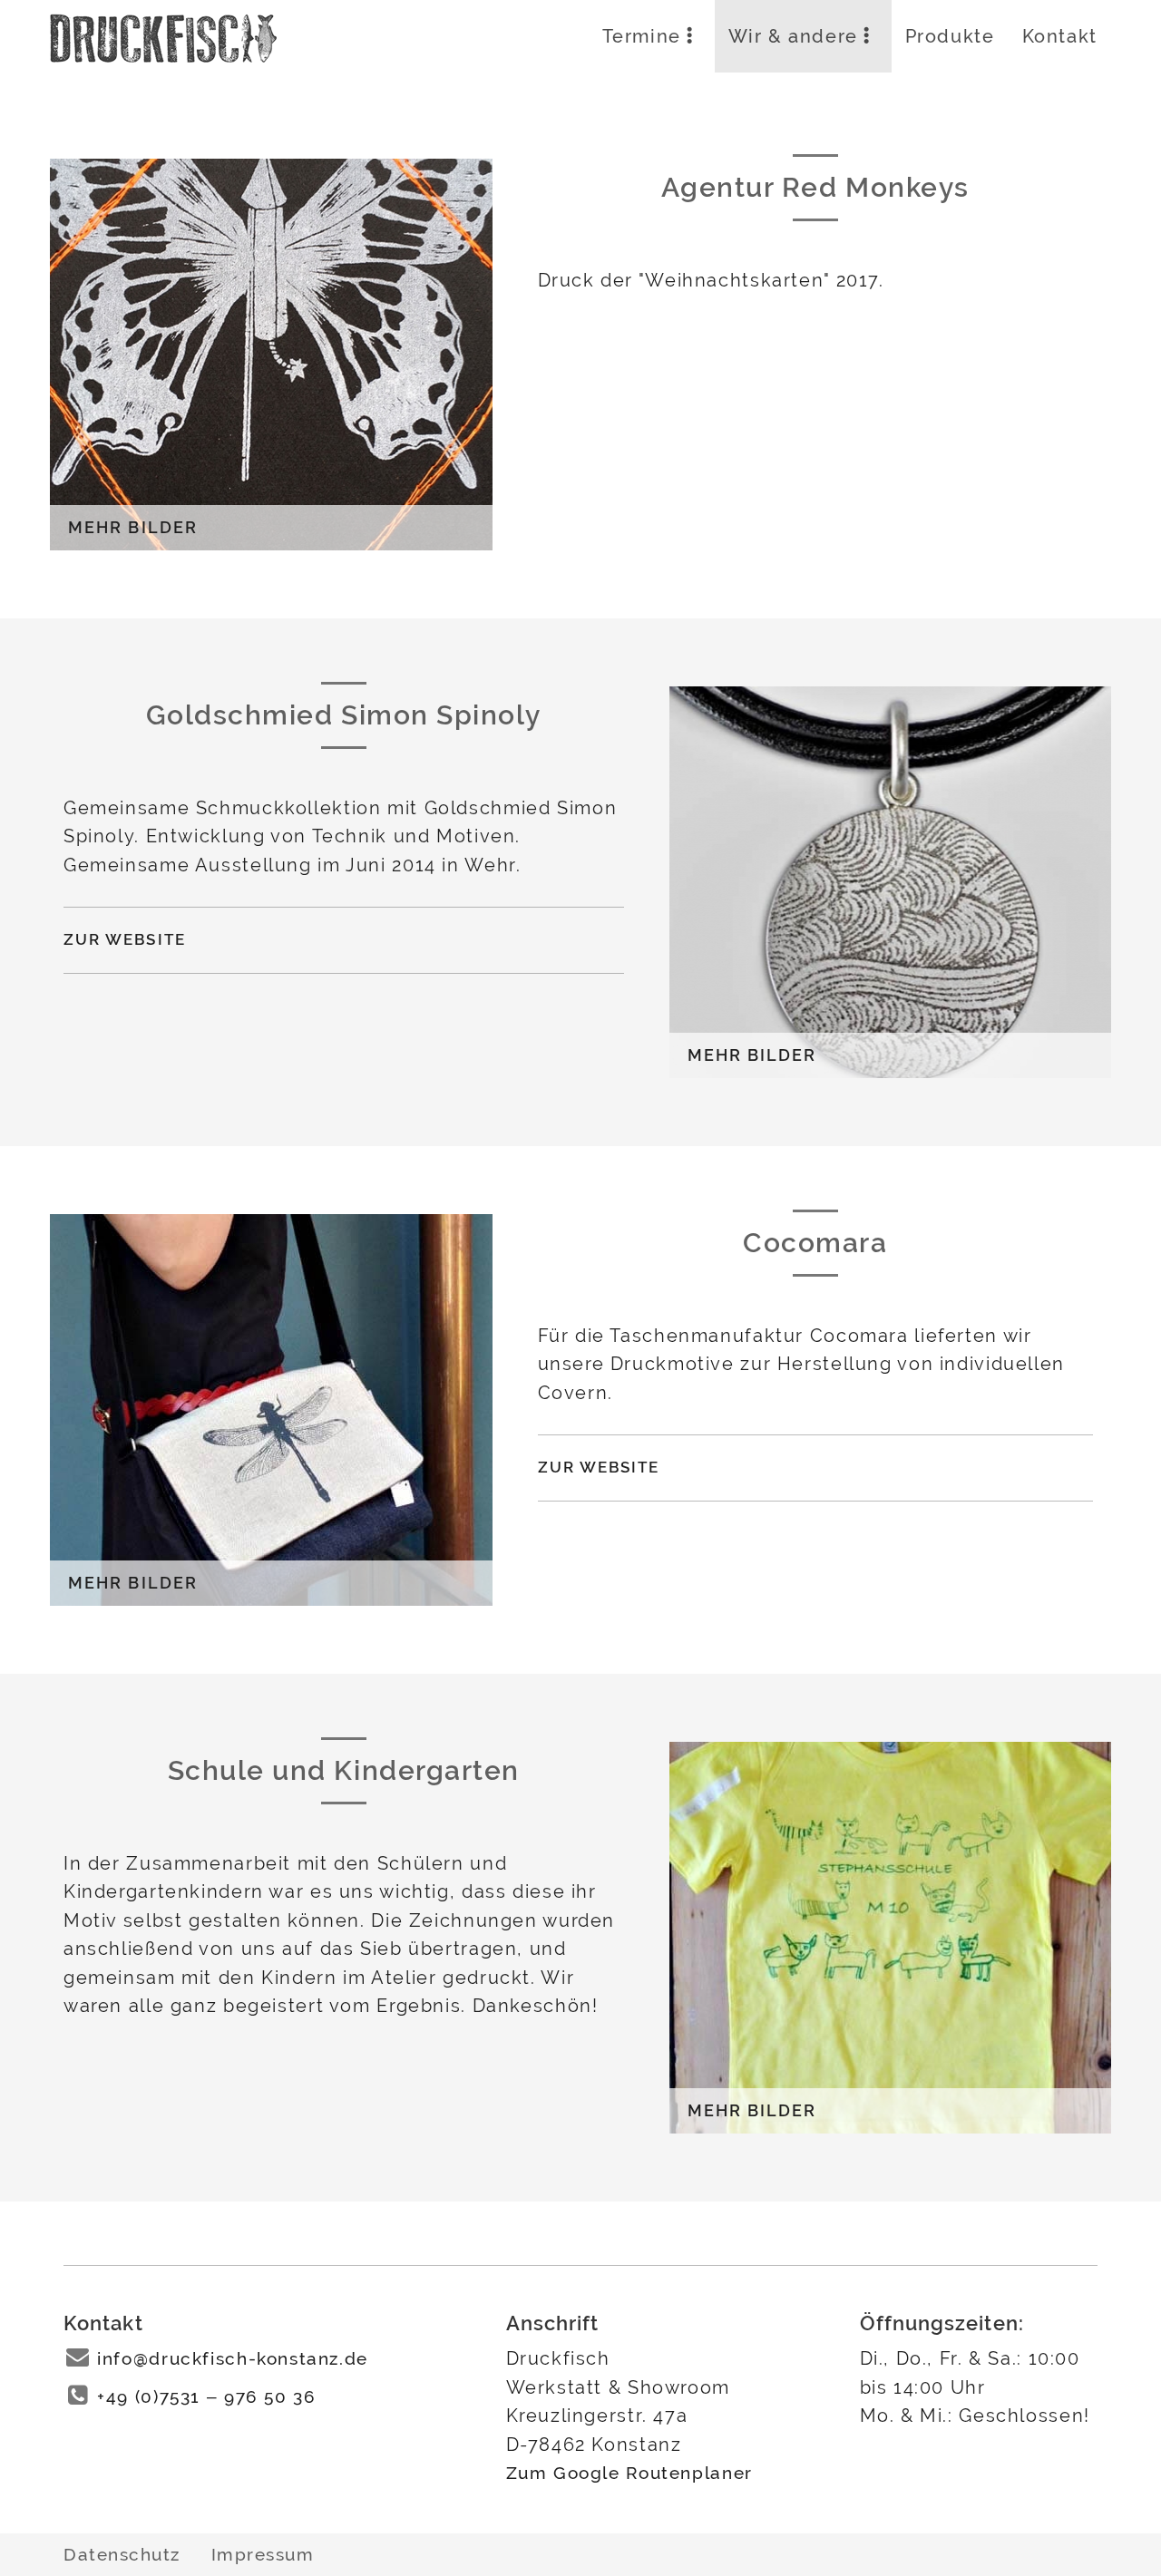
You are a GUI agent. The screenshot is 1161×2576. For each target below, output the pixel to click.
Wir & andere (794, 36)
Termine (642, 36)
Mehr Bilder (133, 528)
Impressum (263, 2554)
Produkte (950, 36)
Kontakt (1060, 36)
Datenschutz (122, 2554)
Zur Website (125, 939)
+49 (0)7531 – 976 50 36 (206, 2397)
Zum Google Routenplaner (629, 2473)
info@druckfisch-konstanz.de (233, 2359)
